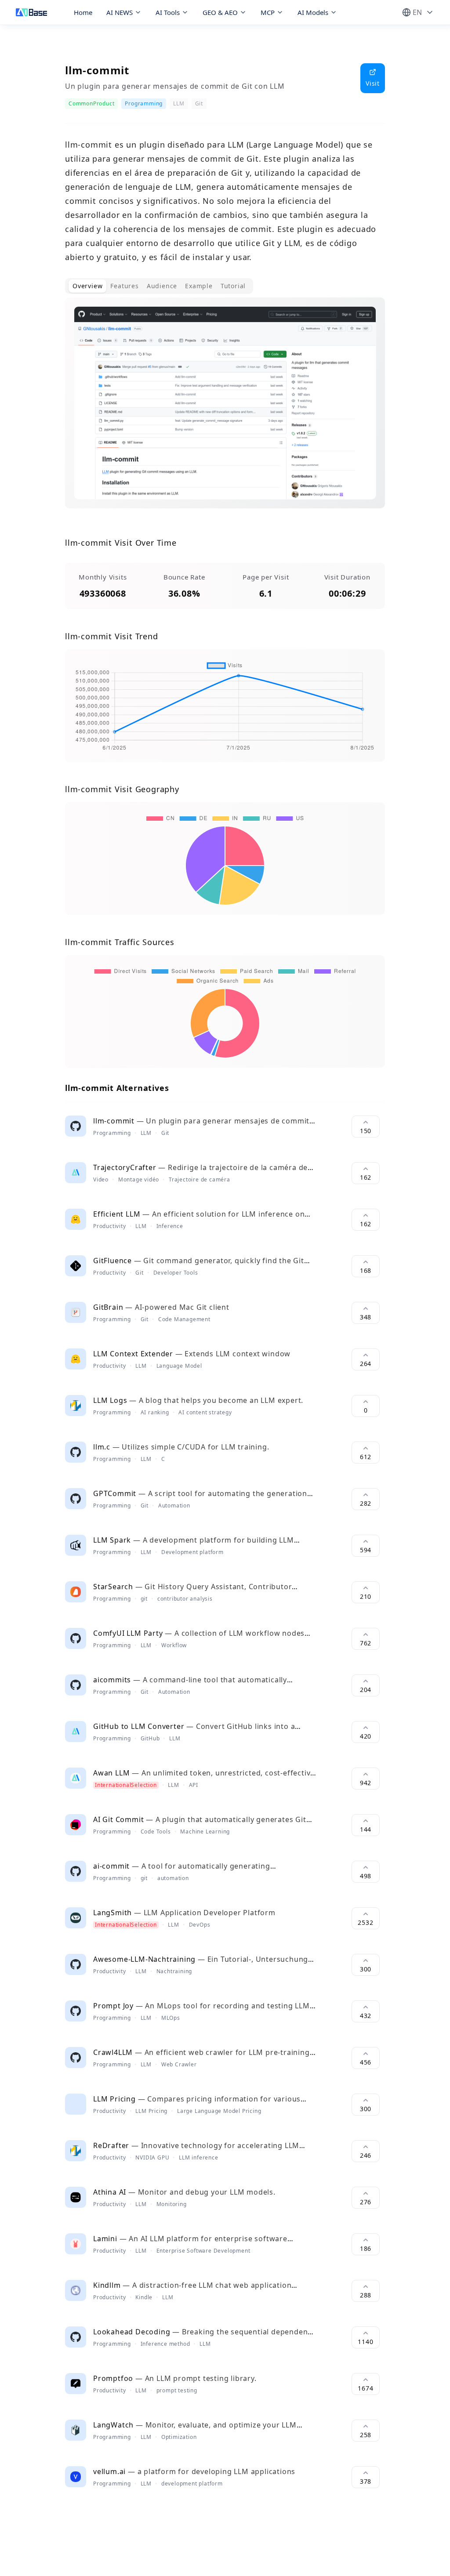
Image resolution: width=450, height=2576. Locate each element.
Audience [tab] (162, 286)
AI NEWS (120, 12)
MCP (268, 12)
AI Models (313, 12)
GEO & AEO (220, 12)
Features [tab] (124, 286)
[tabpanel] (225, 410)
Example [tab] (199, 286)
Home (83, 12)
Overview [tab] (87, 286)
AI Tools (168, 12)
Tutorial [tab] (233, 286)
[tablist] (159, 286)
